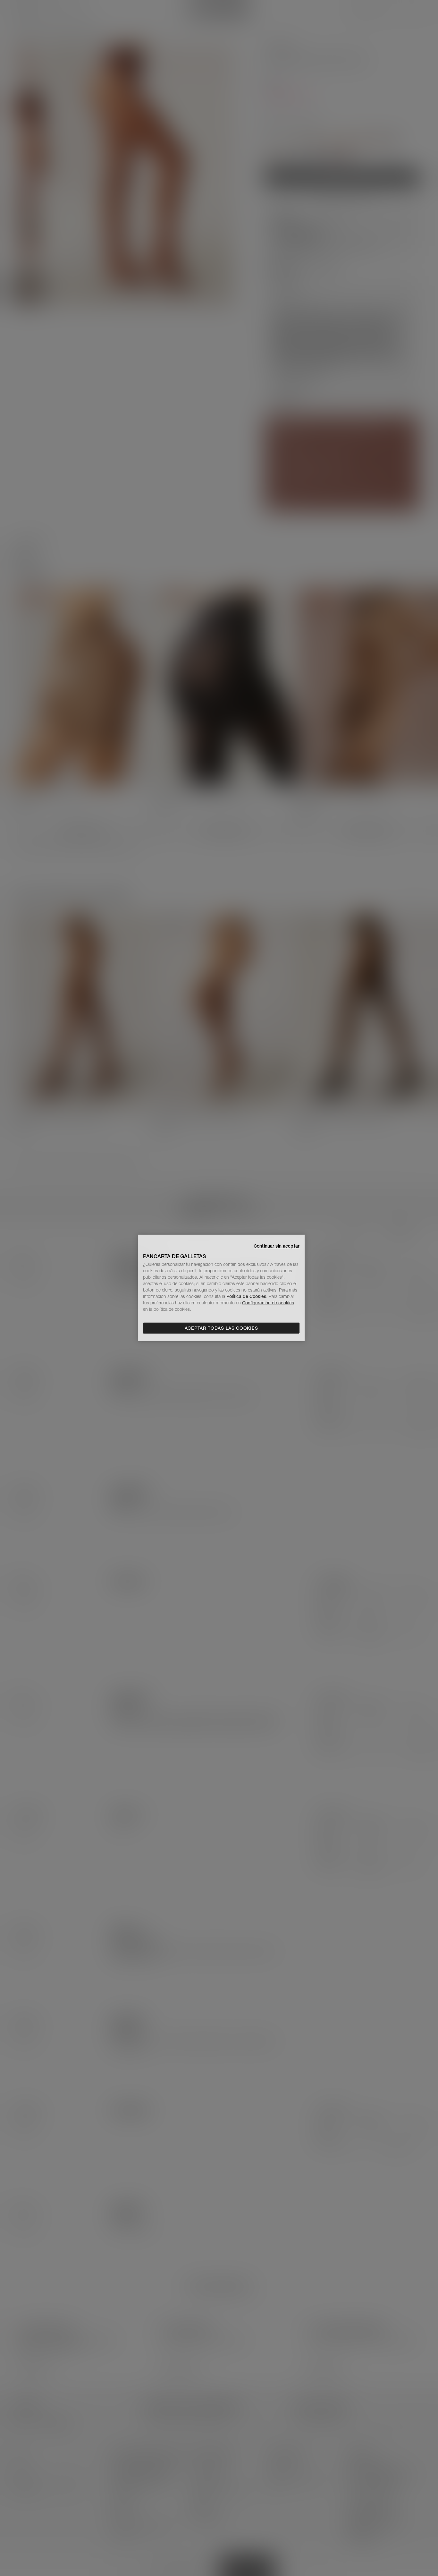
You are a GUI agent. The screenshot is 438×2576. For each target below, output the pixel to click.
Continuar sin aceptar (277, 1246)
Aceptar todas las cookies (221, 1328)
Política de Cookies (246, 1296)
